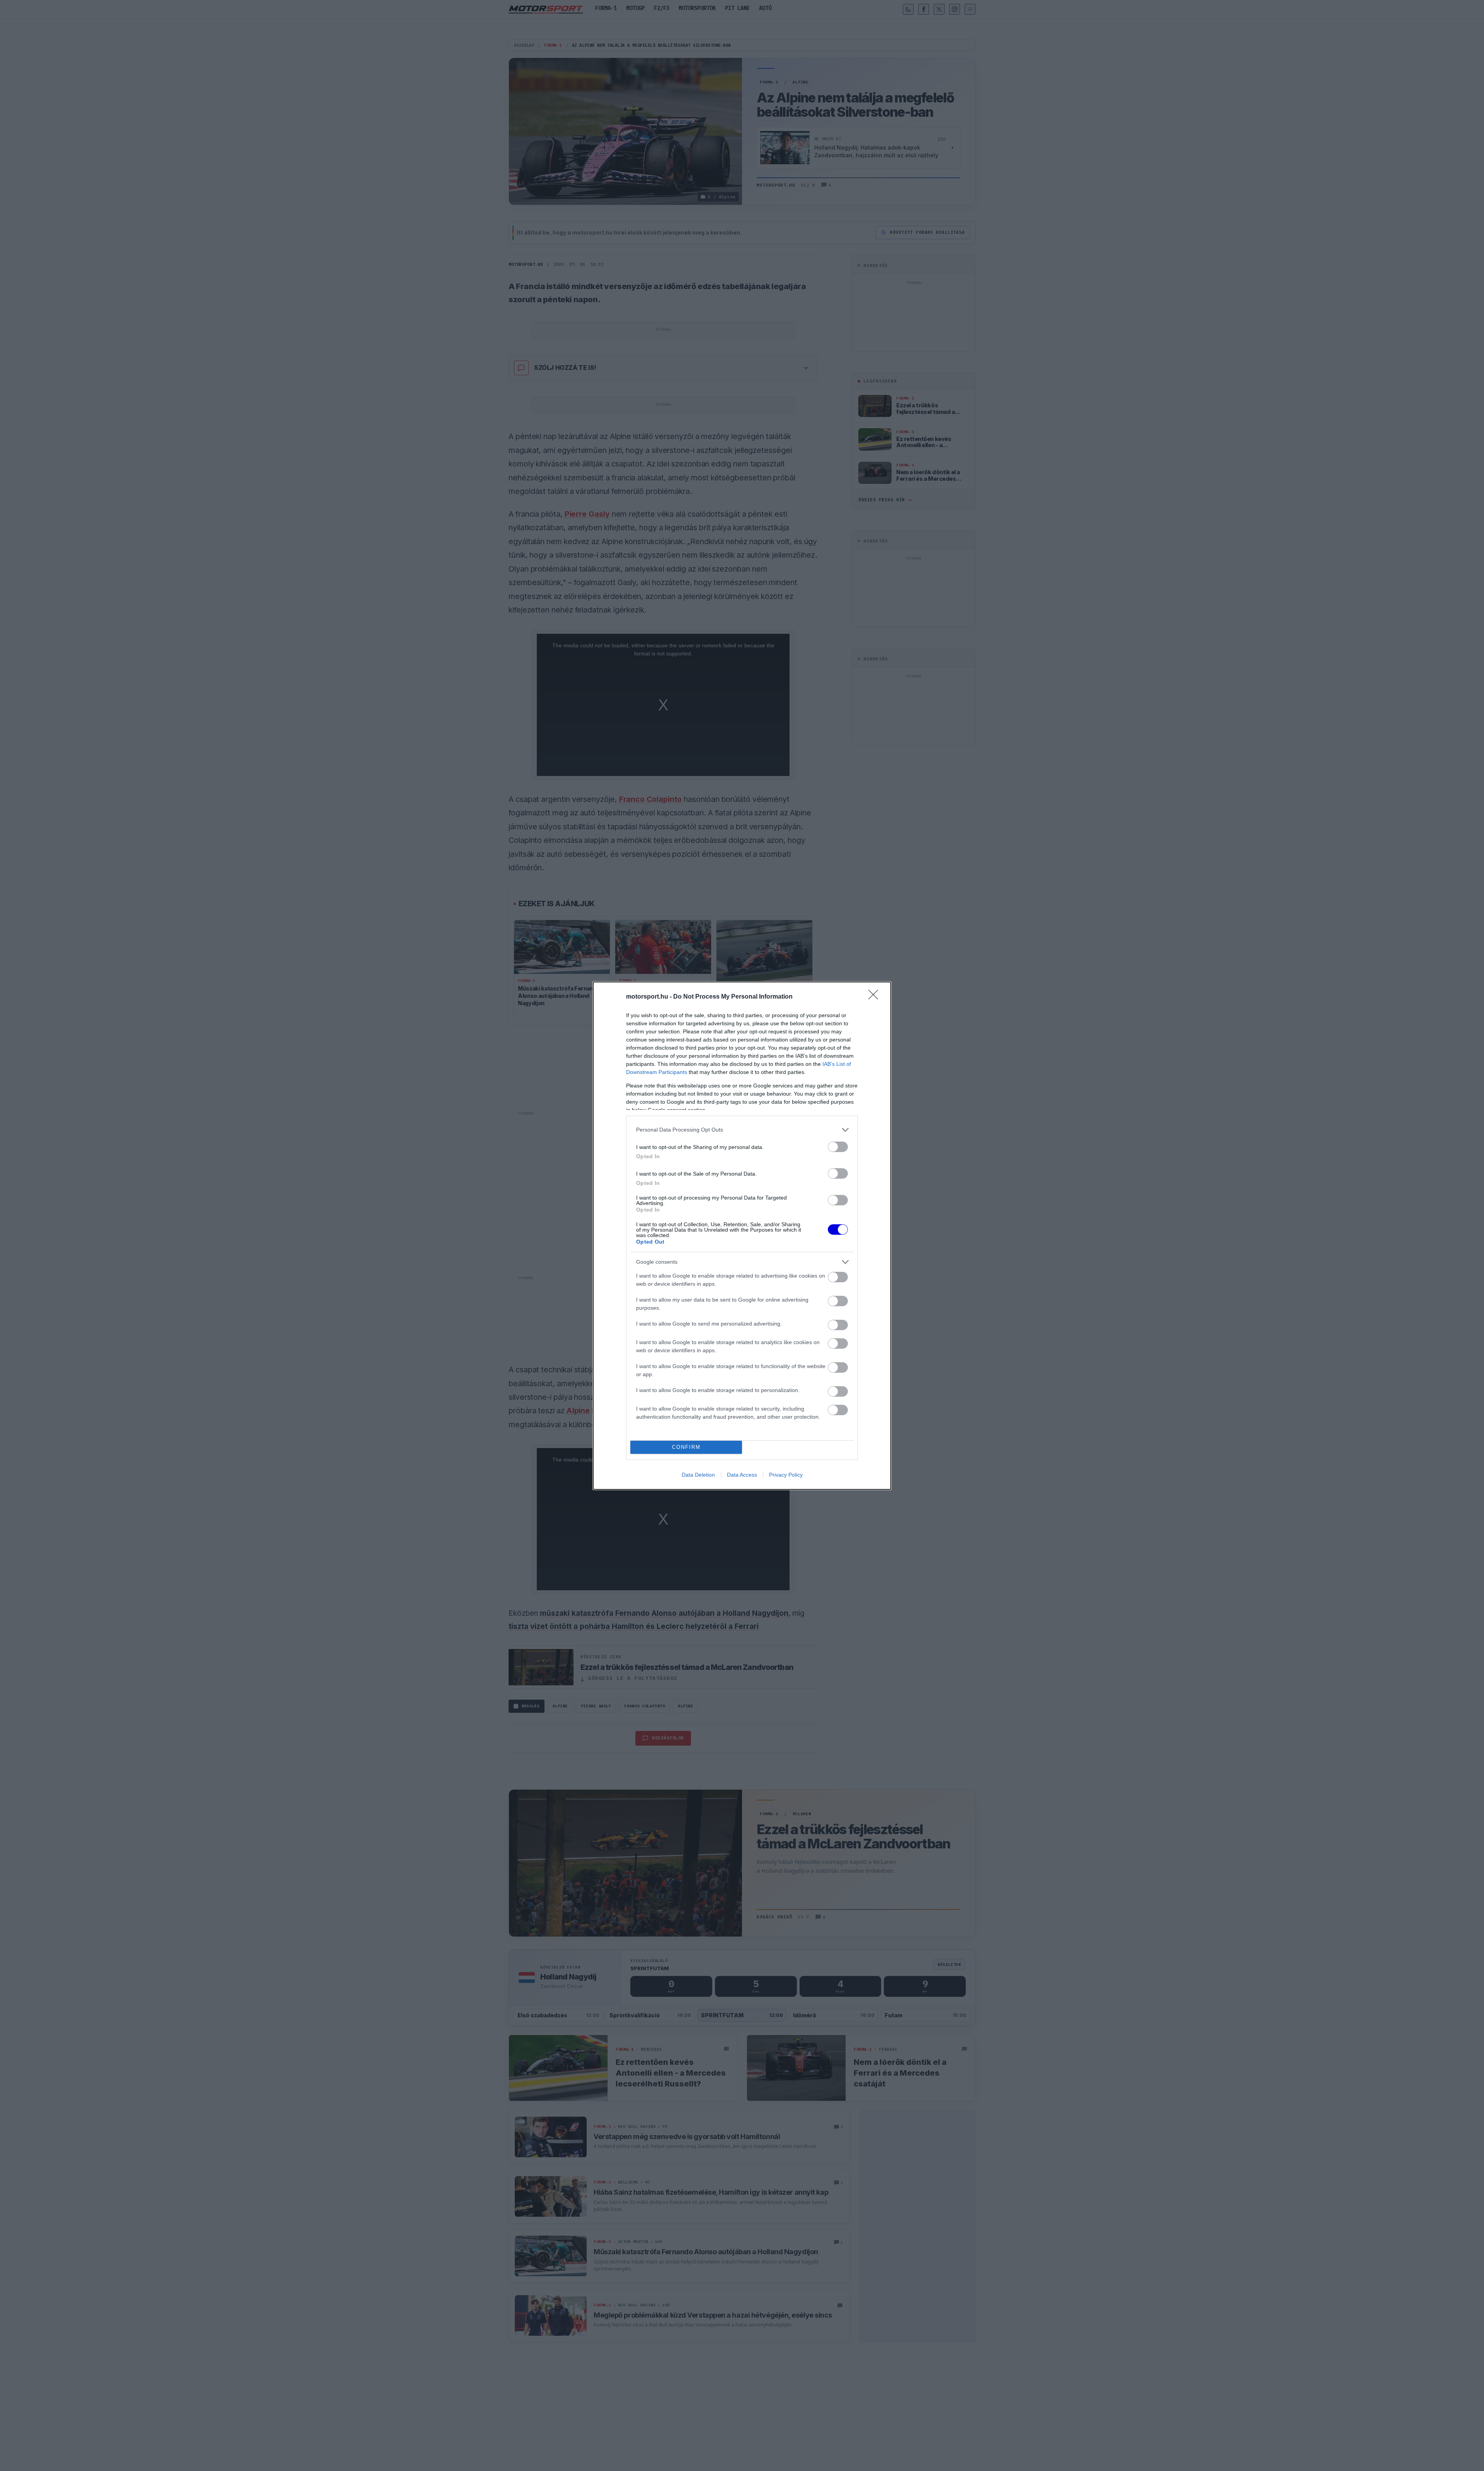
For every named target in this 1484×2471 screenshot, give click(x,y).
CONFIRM (686, 1447)
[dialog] (742, 1236)
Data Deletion (698, 1475)
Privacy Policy (786, 1475)
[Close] (876, 997)
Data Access (742, 1475)
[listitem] (742, 1130)
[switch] (838, 1147)
